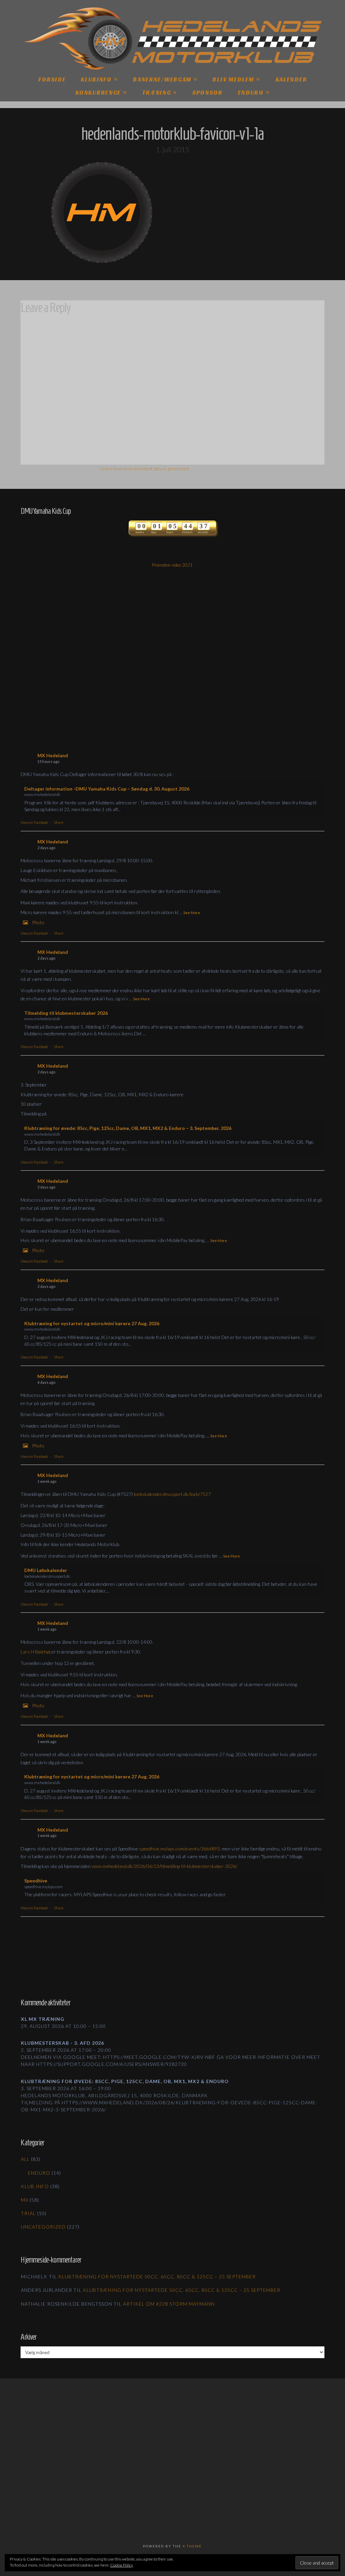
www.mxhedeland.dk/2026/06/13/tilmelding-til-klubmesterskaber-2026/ (165, 1866)
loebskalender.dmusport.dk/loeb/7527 (172, 1494)
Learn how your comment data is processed (145, 469)
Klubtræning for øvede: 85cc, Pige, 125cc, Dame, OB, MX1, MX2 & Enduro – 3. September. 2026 (128, 1128)
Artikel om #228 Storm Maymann (169, 2304)
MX (25, 2200)
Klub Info (35, 2186)
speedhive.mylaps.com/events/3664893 (179, 1849)
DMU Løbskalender (46, 1570)
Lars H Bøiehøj (36, 1652)
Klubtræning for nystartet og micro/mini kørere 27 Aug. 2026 (92, 1323)
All (25, 2159)
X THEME (192, 2546)
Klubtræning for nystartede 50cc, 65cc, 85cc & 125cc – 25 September (157, 2277)
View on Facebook (34, 822)
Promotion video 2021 (172, 565)
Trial (28, 2213)
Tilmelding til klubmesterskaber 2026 (66, 1013)
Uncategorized (43, 2227)
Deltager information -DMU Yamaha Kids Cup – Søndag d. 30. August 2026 (107, 789)
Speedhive (36, 1881)
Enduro (39, 2173)
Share (59, 822)
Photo (38, 922)
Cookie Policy (122, 2565)
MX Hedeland (53, 755)
